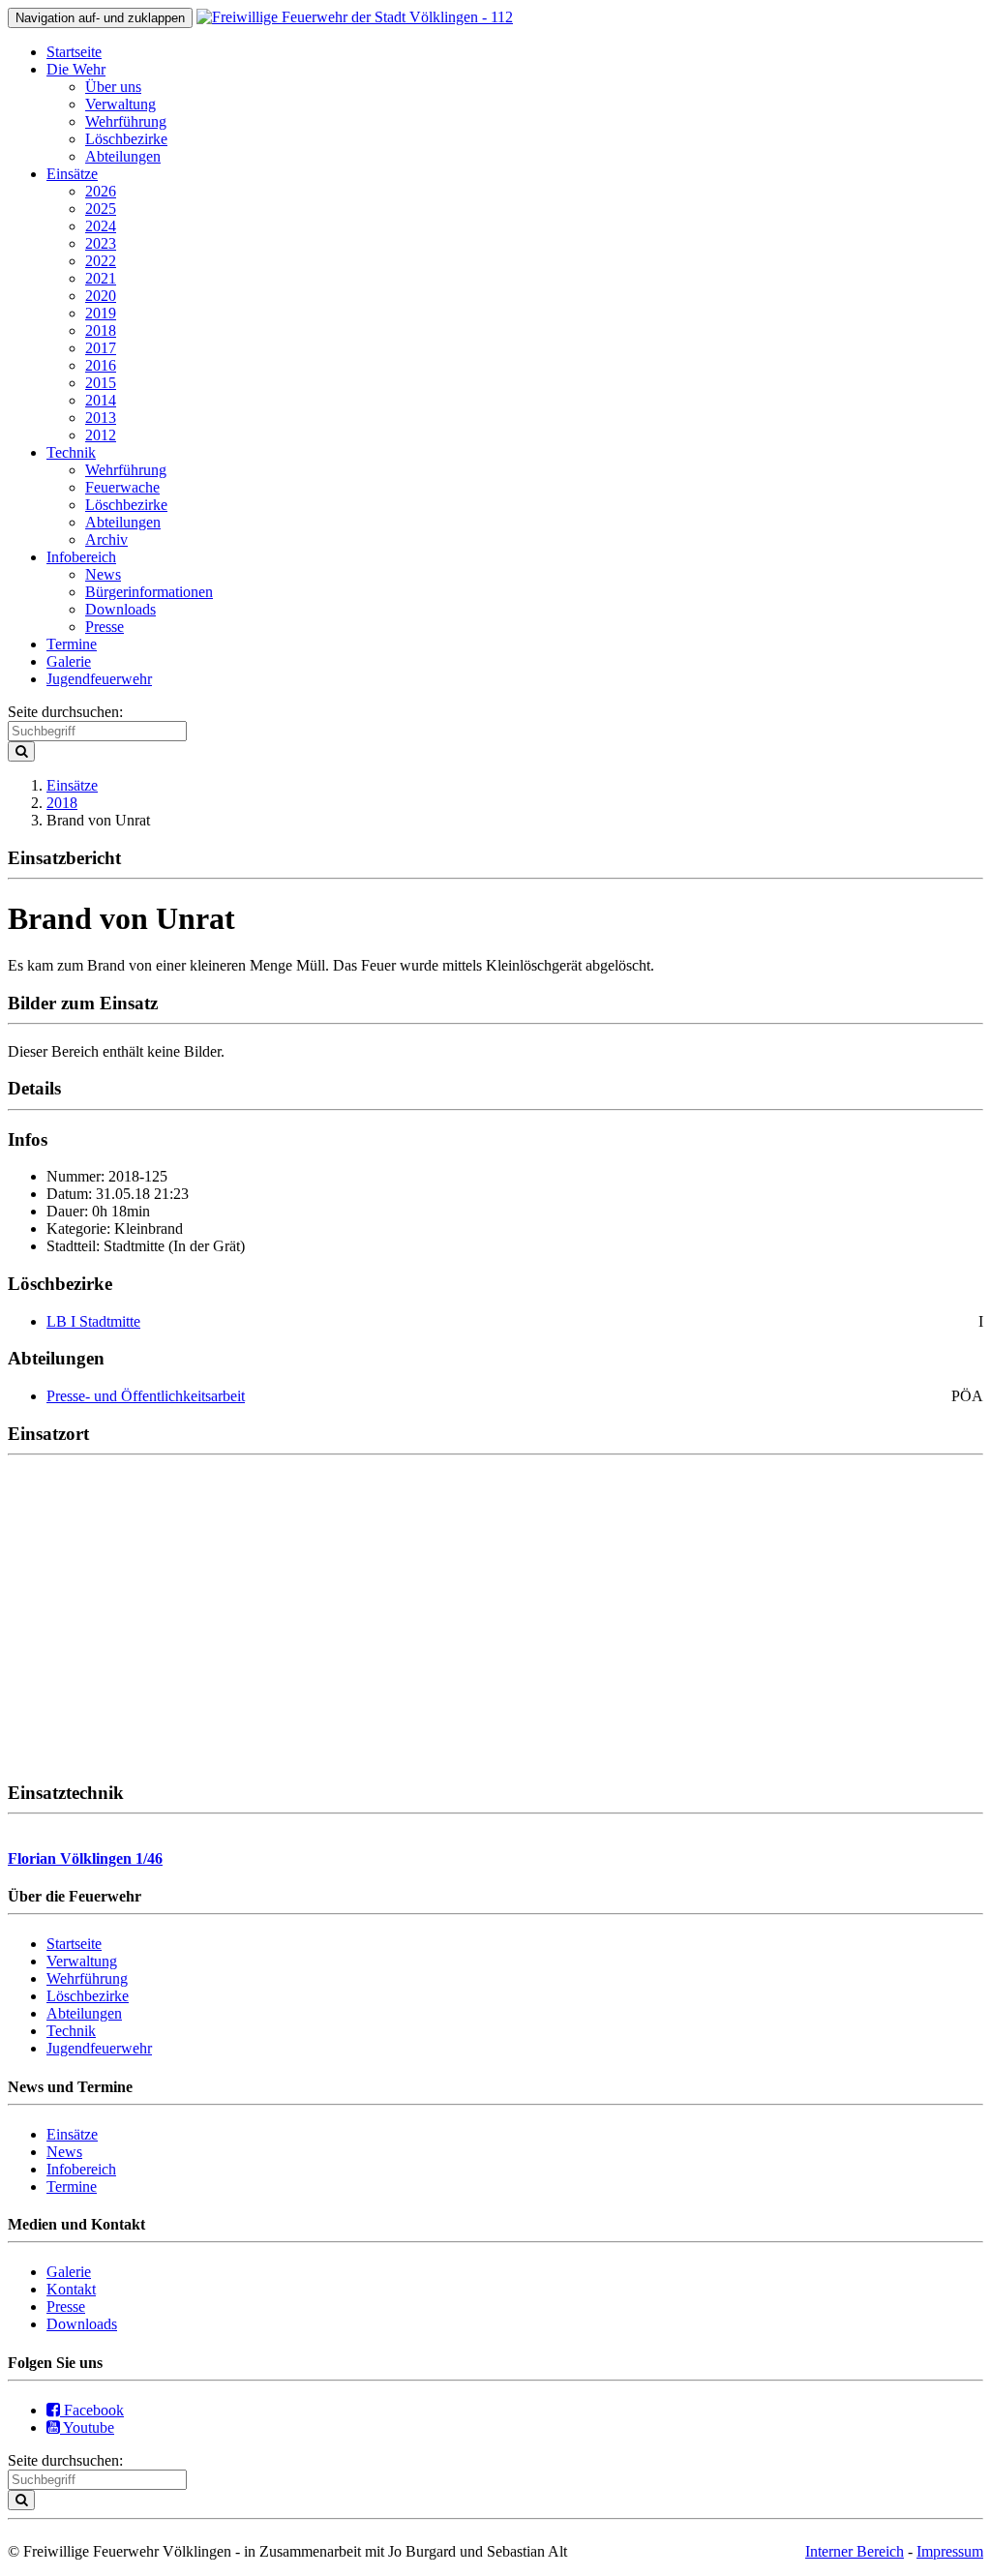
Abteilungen (123, 156)
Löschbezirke (126, 139)
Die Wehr (76, 69)
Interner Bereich (855, 2551)
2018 (101, 330)
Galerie (69, 661)
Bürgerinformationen (149, 592)
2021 (101, 278)
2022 (101, 261)
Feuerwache (122, 487)
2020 (101, 296)
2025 (101, 209)
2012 (101, 435)
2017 (101, 348)
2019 (101, 313)
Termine (72, 644)
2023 (101, 243)
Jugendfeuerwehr (99, 679)
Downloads (120, 609)
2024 (101, 226)
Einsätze (72, 174)
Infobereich (81, 557)
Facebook (92, 2410)
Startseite (74, 52)
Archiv (106, 539)
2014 (101, 400)
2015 (101, 383)
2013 (101, 418)
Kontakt (71, 2289)
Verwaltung (120, 104)
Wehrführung (126, 121)
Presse (105, 627)
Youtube (87, 2427)
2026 (101, 191)
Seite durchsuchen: (65, 712)
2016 (101, 365)
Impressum (950, 2551)
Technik (71, 452)
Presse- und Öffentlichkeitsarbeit (146, 1396)
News (103, 574)
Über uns (113, 87)
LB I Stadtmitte (93, 1321)
